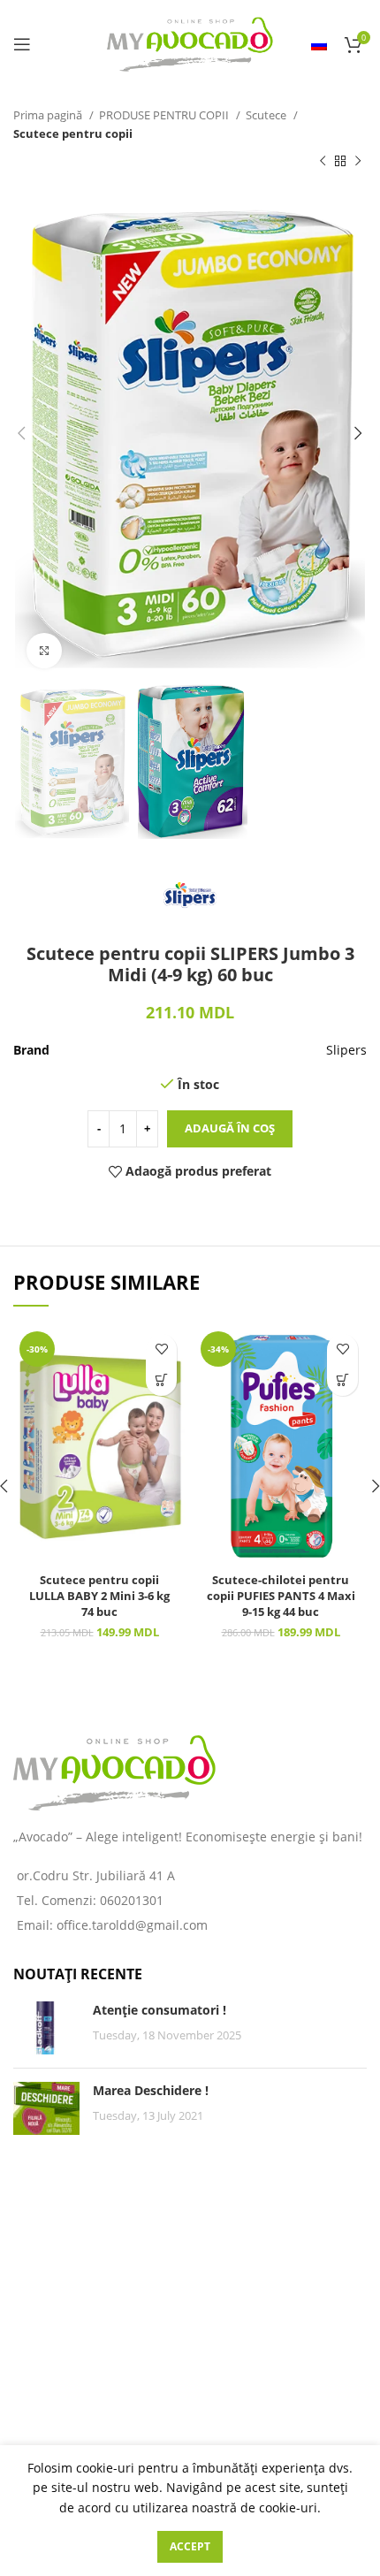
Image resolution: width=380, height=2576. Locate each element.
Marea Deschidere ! (151, 2090)
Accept (190, 2546)
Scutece (267, 115)
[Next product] (358, 162)
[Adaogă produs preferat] (161, 1349)
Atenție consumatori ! (160, 2010)
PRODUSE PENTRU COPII (165, 115)
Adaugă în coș (230, 1128)
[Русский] (319, 44)
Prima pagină (49, 115)
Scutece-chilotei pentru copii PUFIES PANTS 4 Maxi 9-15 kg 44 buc (281, 1596)
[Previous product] (323, 162)
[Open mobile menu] (22, 44)
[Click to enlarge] (44, 651)
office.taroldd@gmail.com (132, 1925)
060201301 (132, 1900)
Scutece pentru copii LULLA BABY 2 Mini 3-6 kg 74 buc (99, 1596)
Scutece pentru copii (73, 133)
